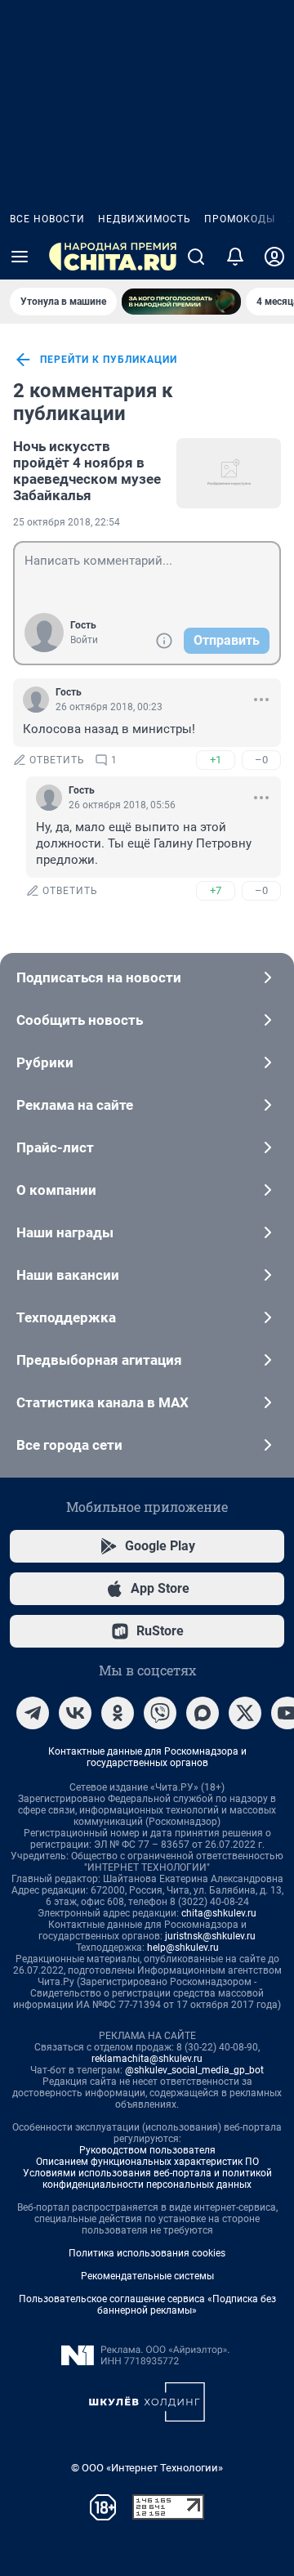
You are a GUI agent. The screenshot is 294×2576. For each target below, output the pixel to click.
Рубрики (45, 1062)
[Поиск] (196, 257)
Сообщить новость (80, 1020)
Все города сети (69, 1445)
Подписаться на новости (99, 977)
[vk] (75, 1713)
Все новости (47, 219)
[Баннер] (181, 302)
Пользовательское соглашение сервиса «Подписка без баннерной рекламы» (147, 2305)
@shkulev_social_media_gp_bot (194, 2070)
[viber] (160, 1713)
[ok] (118, 1713)
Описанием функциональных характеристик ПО (147, 2162)
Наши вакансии (68, 1275)
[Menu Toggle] (20, 257)
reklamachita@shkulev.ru (147, 2059)
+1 (216, 760)
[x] (245, 1713)
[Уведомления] (235, 257)
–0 (261, 760)
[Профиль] (274, 257)
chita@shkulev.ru (219, 1913)
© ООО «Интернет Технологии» (147, 2468)
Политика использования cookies (147, 2253)
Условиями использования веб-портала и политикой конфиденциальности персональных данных (147, 2179)
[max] (203, 1713)
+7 (216, 890)
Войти (84, 640)
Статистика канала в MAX (102, 1402)
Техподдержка (66, 1317)
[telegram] (33, 1713)
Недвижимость (145, 219)
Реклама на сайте (75, 1105)
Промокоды (240, 219)
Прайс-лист (55, 1147)
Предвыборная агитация (99, 1360)
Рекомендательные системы (147, 2276)
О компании (56, 1190)
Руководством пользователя (147, 2150)
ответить (57, 760)
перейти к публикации (109, 360)
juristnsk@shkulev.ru (210, 1936)
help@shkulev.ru (183, 1948)
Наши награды (65, 1232)
